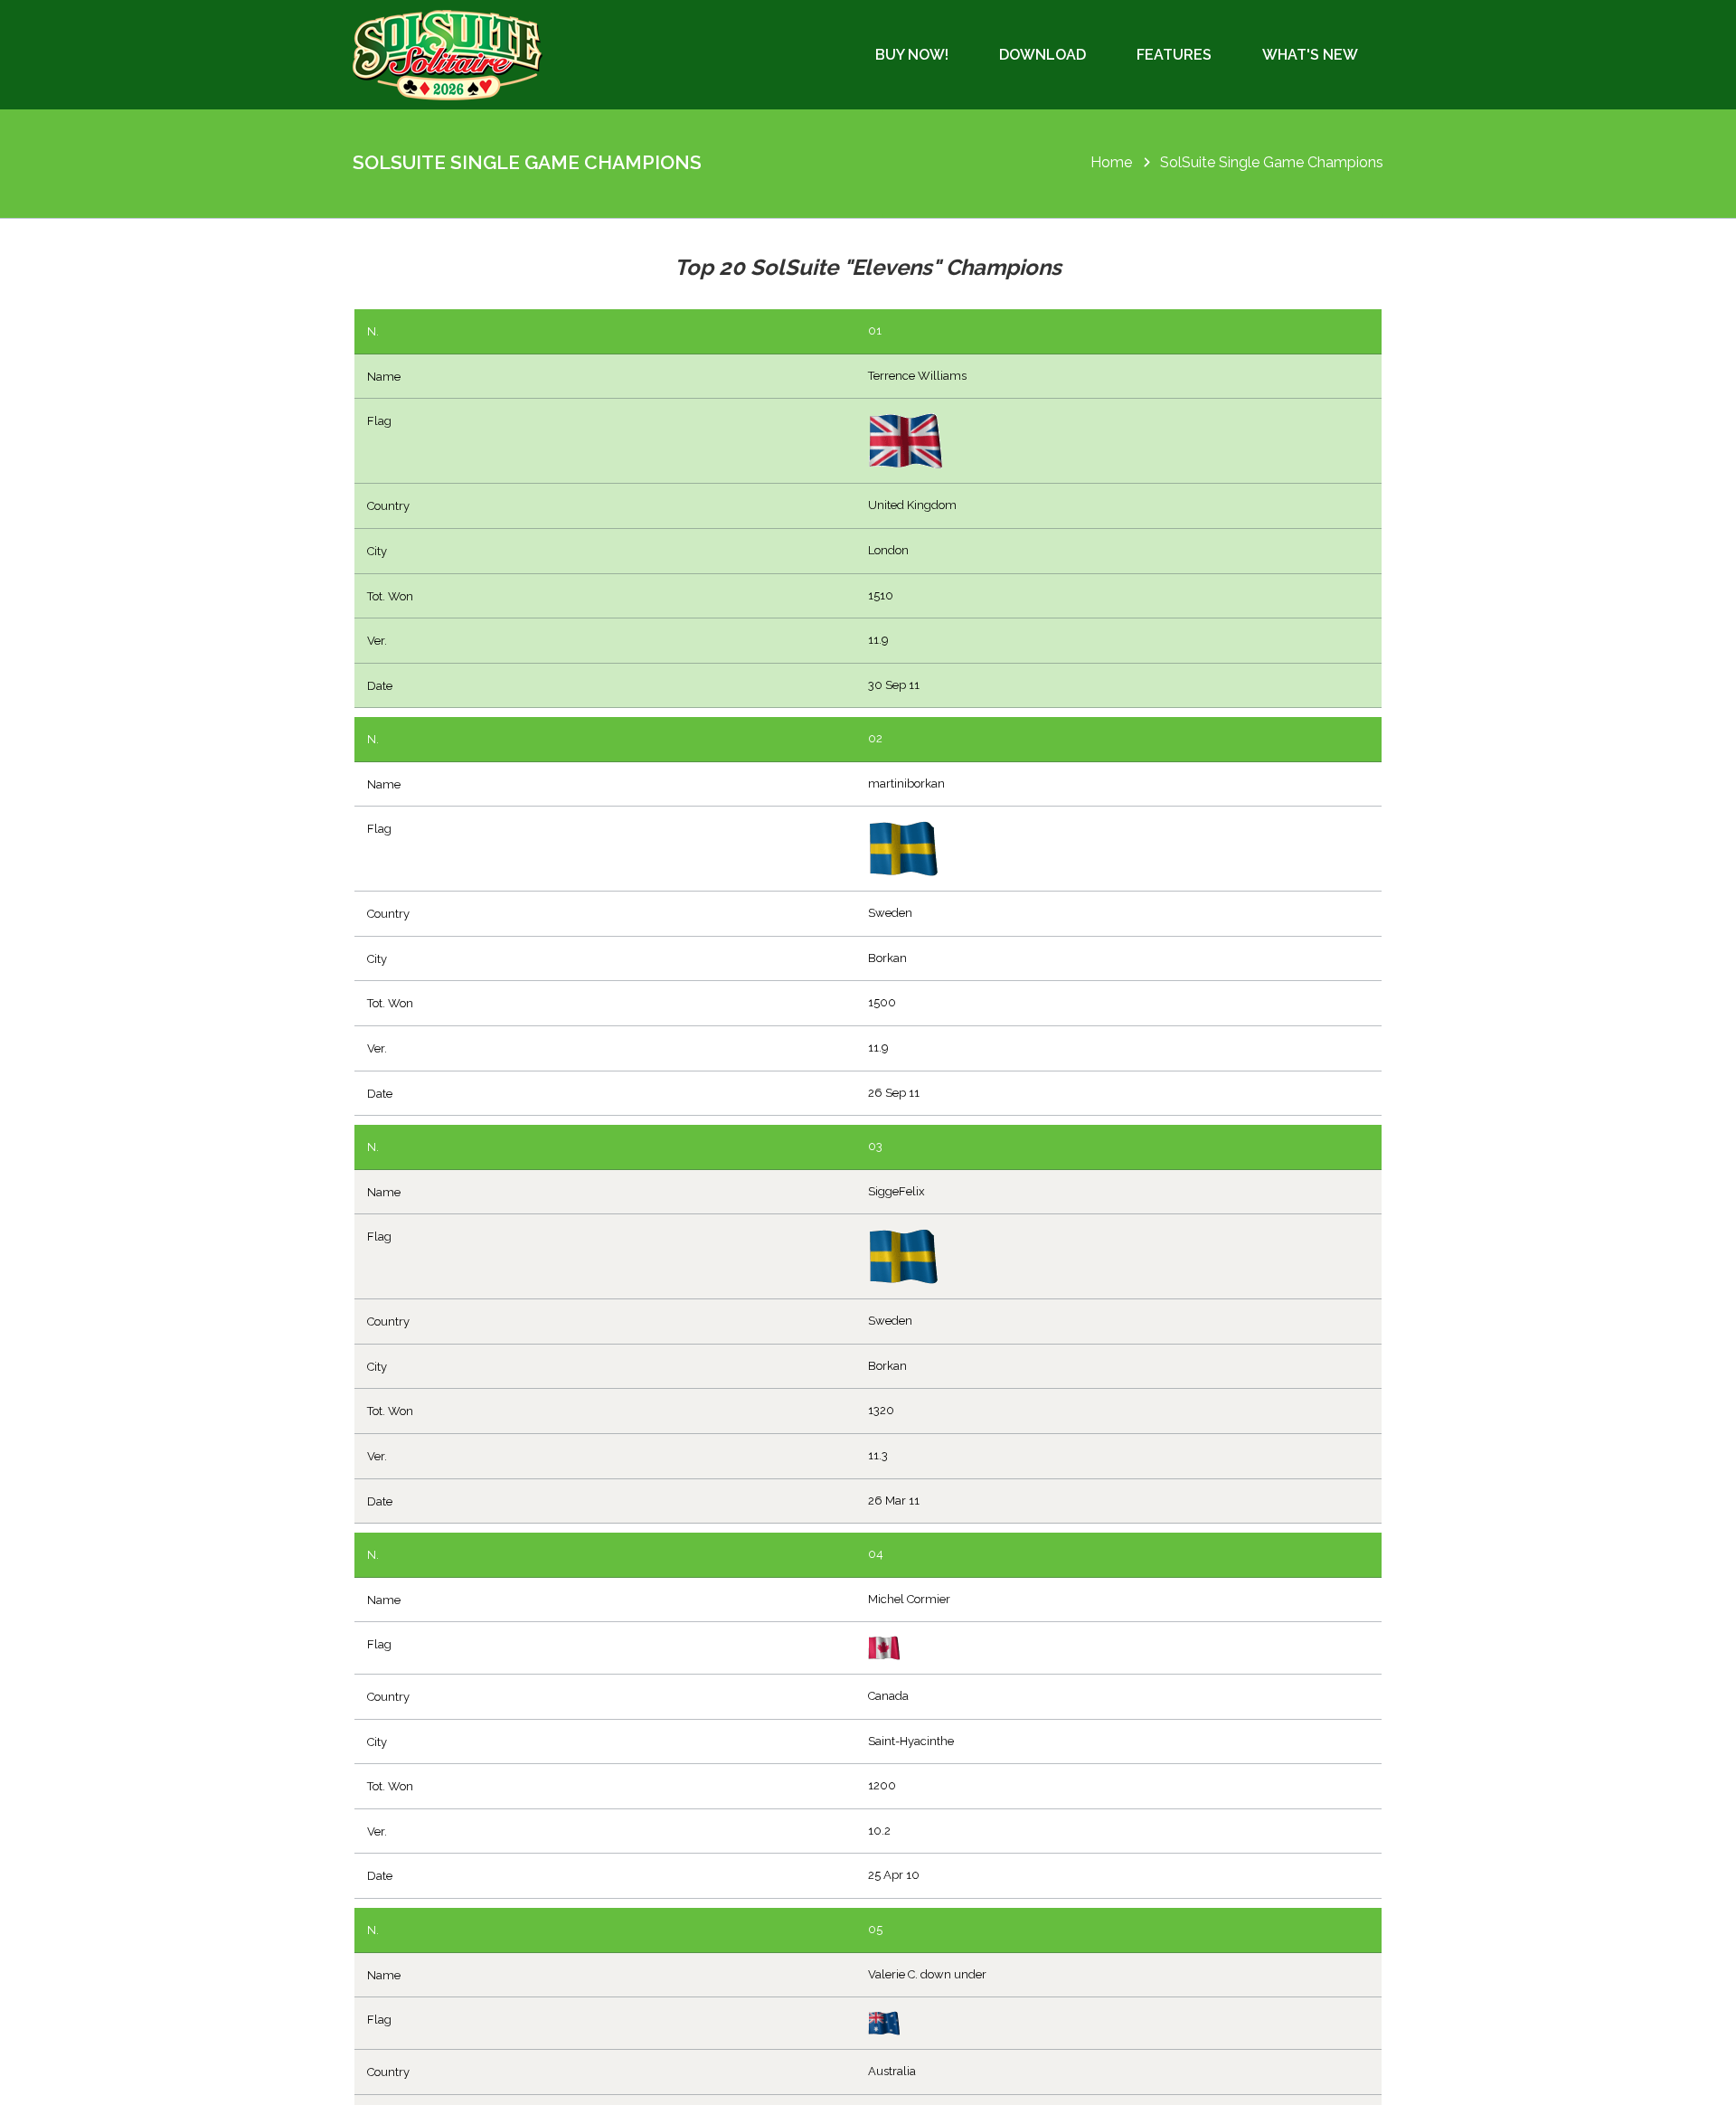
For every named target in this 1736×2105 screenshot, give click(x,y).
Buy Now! (912, 55)
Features (1174, 55)
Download (1043, 55)
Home (1111, 162)
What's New (1310, 55)
